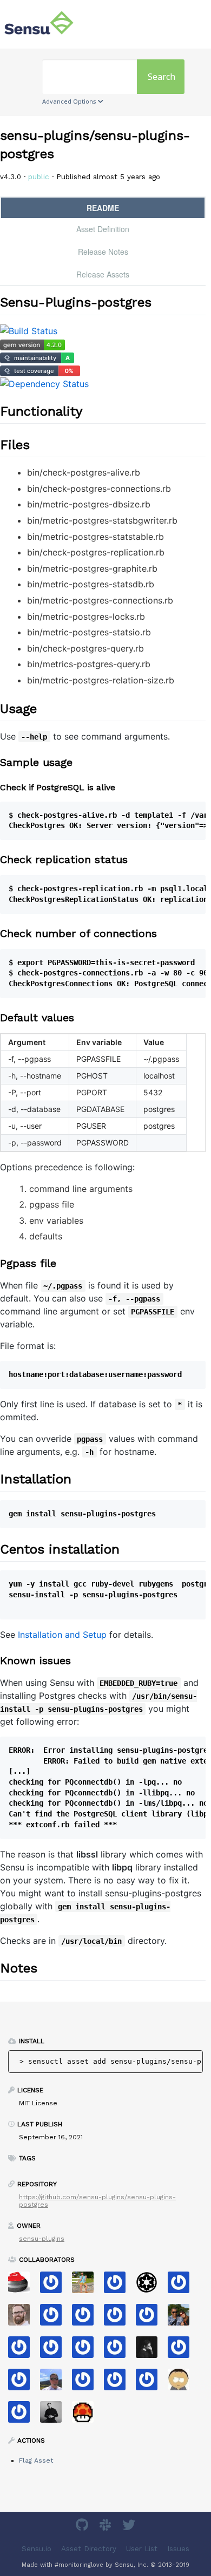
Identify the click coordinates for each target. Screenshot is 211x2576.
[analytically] (55, 2318)
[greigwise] (87, 2318)
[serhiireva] (119, 2383)
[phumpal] (119, 2286)
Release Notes (103, 252)
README (103, 208)
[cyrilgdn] (87, 2351)
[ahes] (23, 2383)
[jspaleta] (23, 2286)
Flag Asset (36, 2460)
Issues (178, 2549)
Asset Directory (89, 2549)
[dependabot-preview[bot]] (183, 2286)
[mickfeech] (183, 2383)
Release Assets (103, 274)
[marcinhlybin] (55, 2415)
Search (161, 77)
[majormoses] (151, 2286)
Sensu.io (37, 2549)
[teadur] (119, 2351)
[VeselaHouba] (87, 2415)
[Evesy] (119, 2318)
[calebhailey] (183, 2318)
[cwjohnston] (23, 2318)
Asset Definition (103, 229)
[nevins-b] (151, 2318)
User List (142, 2549)
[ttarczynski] (151, 2383)
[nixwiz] (55, 2383)
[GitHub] (83, 2527)
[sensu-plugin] (87, 2383)
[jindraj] (183, 2351)
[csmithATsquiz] (55, 2351)
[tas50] (87, 2286)
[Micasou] (23, 2351)
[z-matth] (23, 2415)
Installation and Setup (62, 1635)
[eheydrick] (55, 2286)
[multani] (151, 2351)
